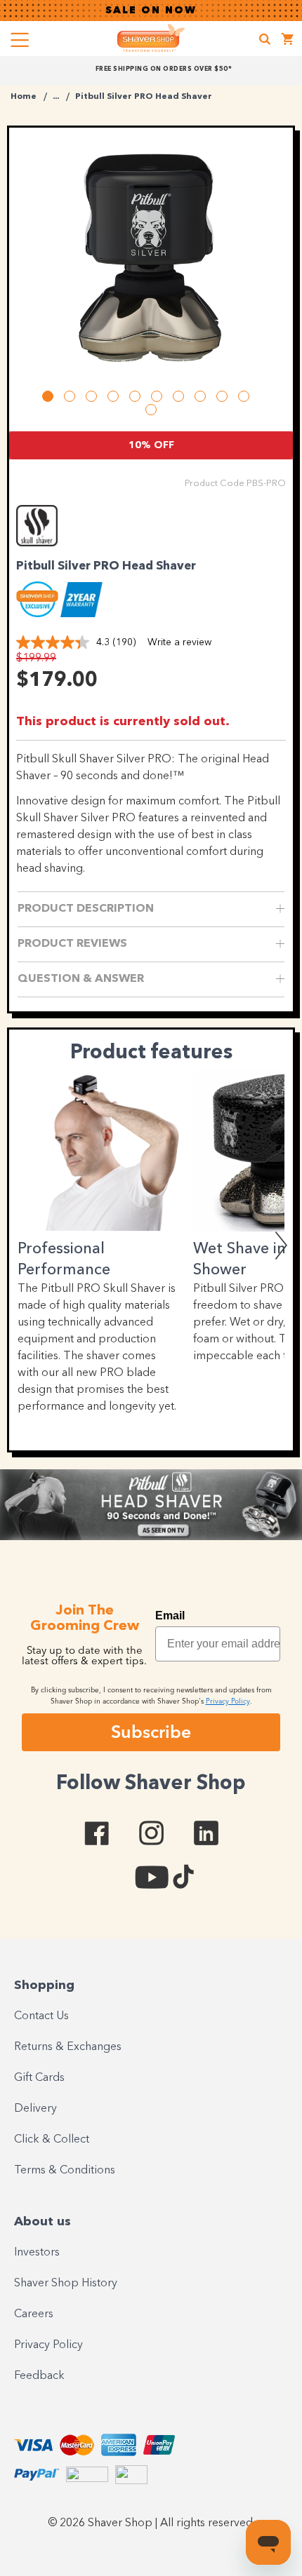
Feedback (39, 2376)
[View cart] (288, 41)
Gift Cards (39, 2078)
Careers (34, 2314)
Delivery (35, 2109)
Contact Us (41, 2016)
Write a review (179, 642)
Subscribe (151, 1732)
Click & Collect (52, 2140)
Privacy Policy (48, 2345)
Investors (37, 2253)
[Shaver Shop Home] (151, 38)
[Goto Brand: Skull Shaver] (55, 543)
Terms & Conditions (65, 2171)
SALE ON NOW (151, 11)
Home (24, 97)
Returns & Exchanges (68, 2047)
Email (170, 1616)
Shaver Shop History (66, 2284)
